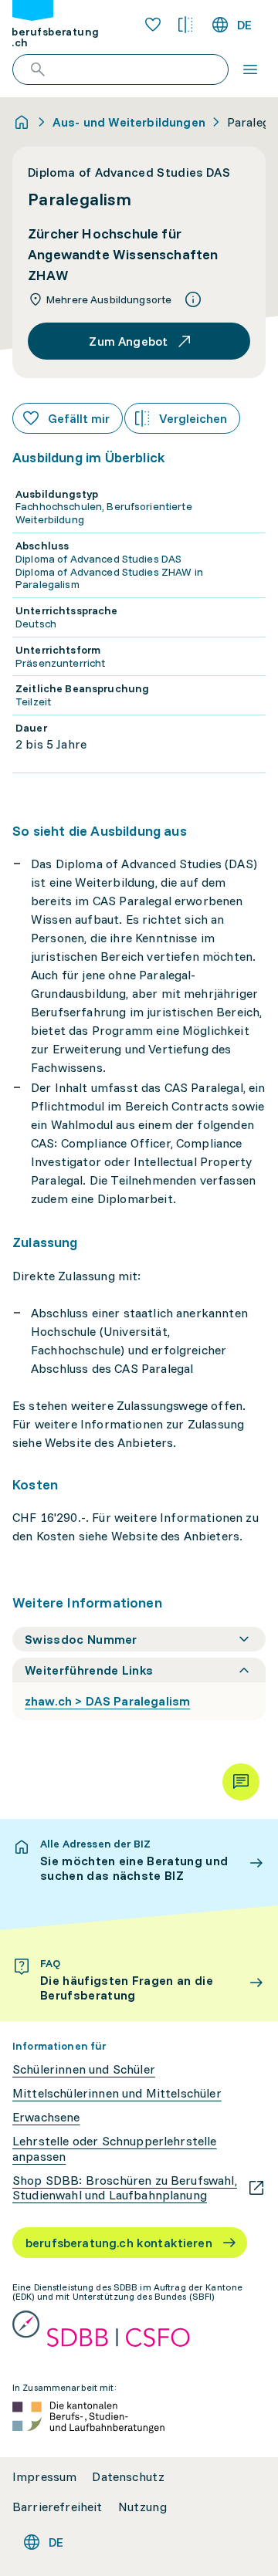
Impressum (44, 2477)
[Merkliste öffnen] (153, 25)
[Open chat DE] (241, 1782)
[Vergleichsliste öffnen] (185, 25)
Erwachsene (46, 2117)
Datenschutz (128, 2477)
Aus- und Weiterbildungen (129, 122)
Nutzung (142, 2507)
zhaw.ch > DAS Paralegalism (107, 1701)
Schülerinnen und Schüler (84, 2069)
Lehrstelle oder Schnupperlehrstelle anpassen (115, 2148)
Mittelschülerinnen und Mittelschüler (117, 2093)
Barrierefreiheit (58, 2507)
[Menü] (250, 69)
